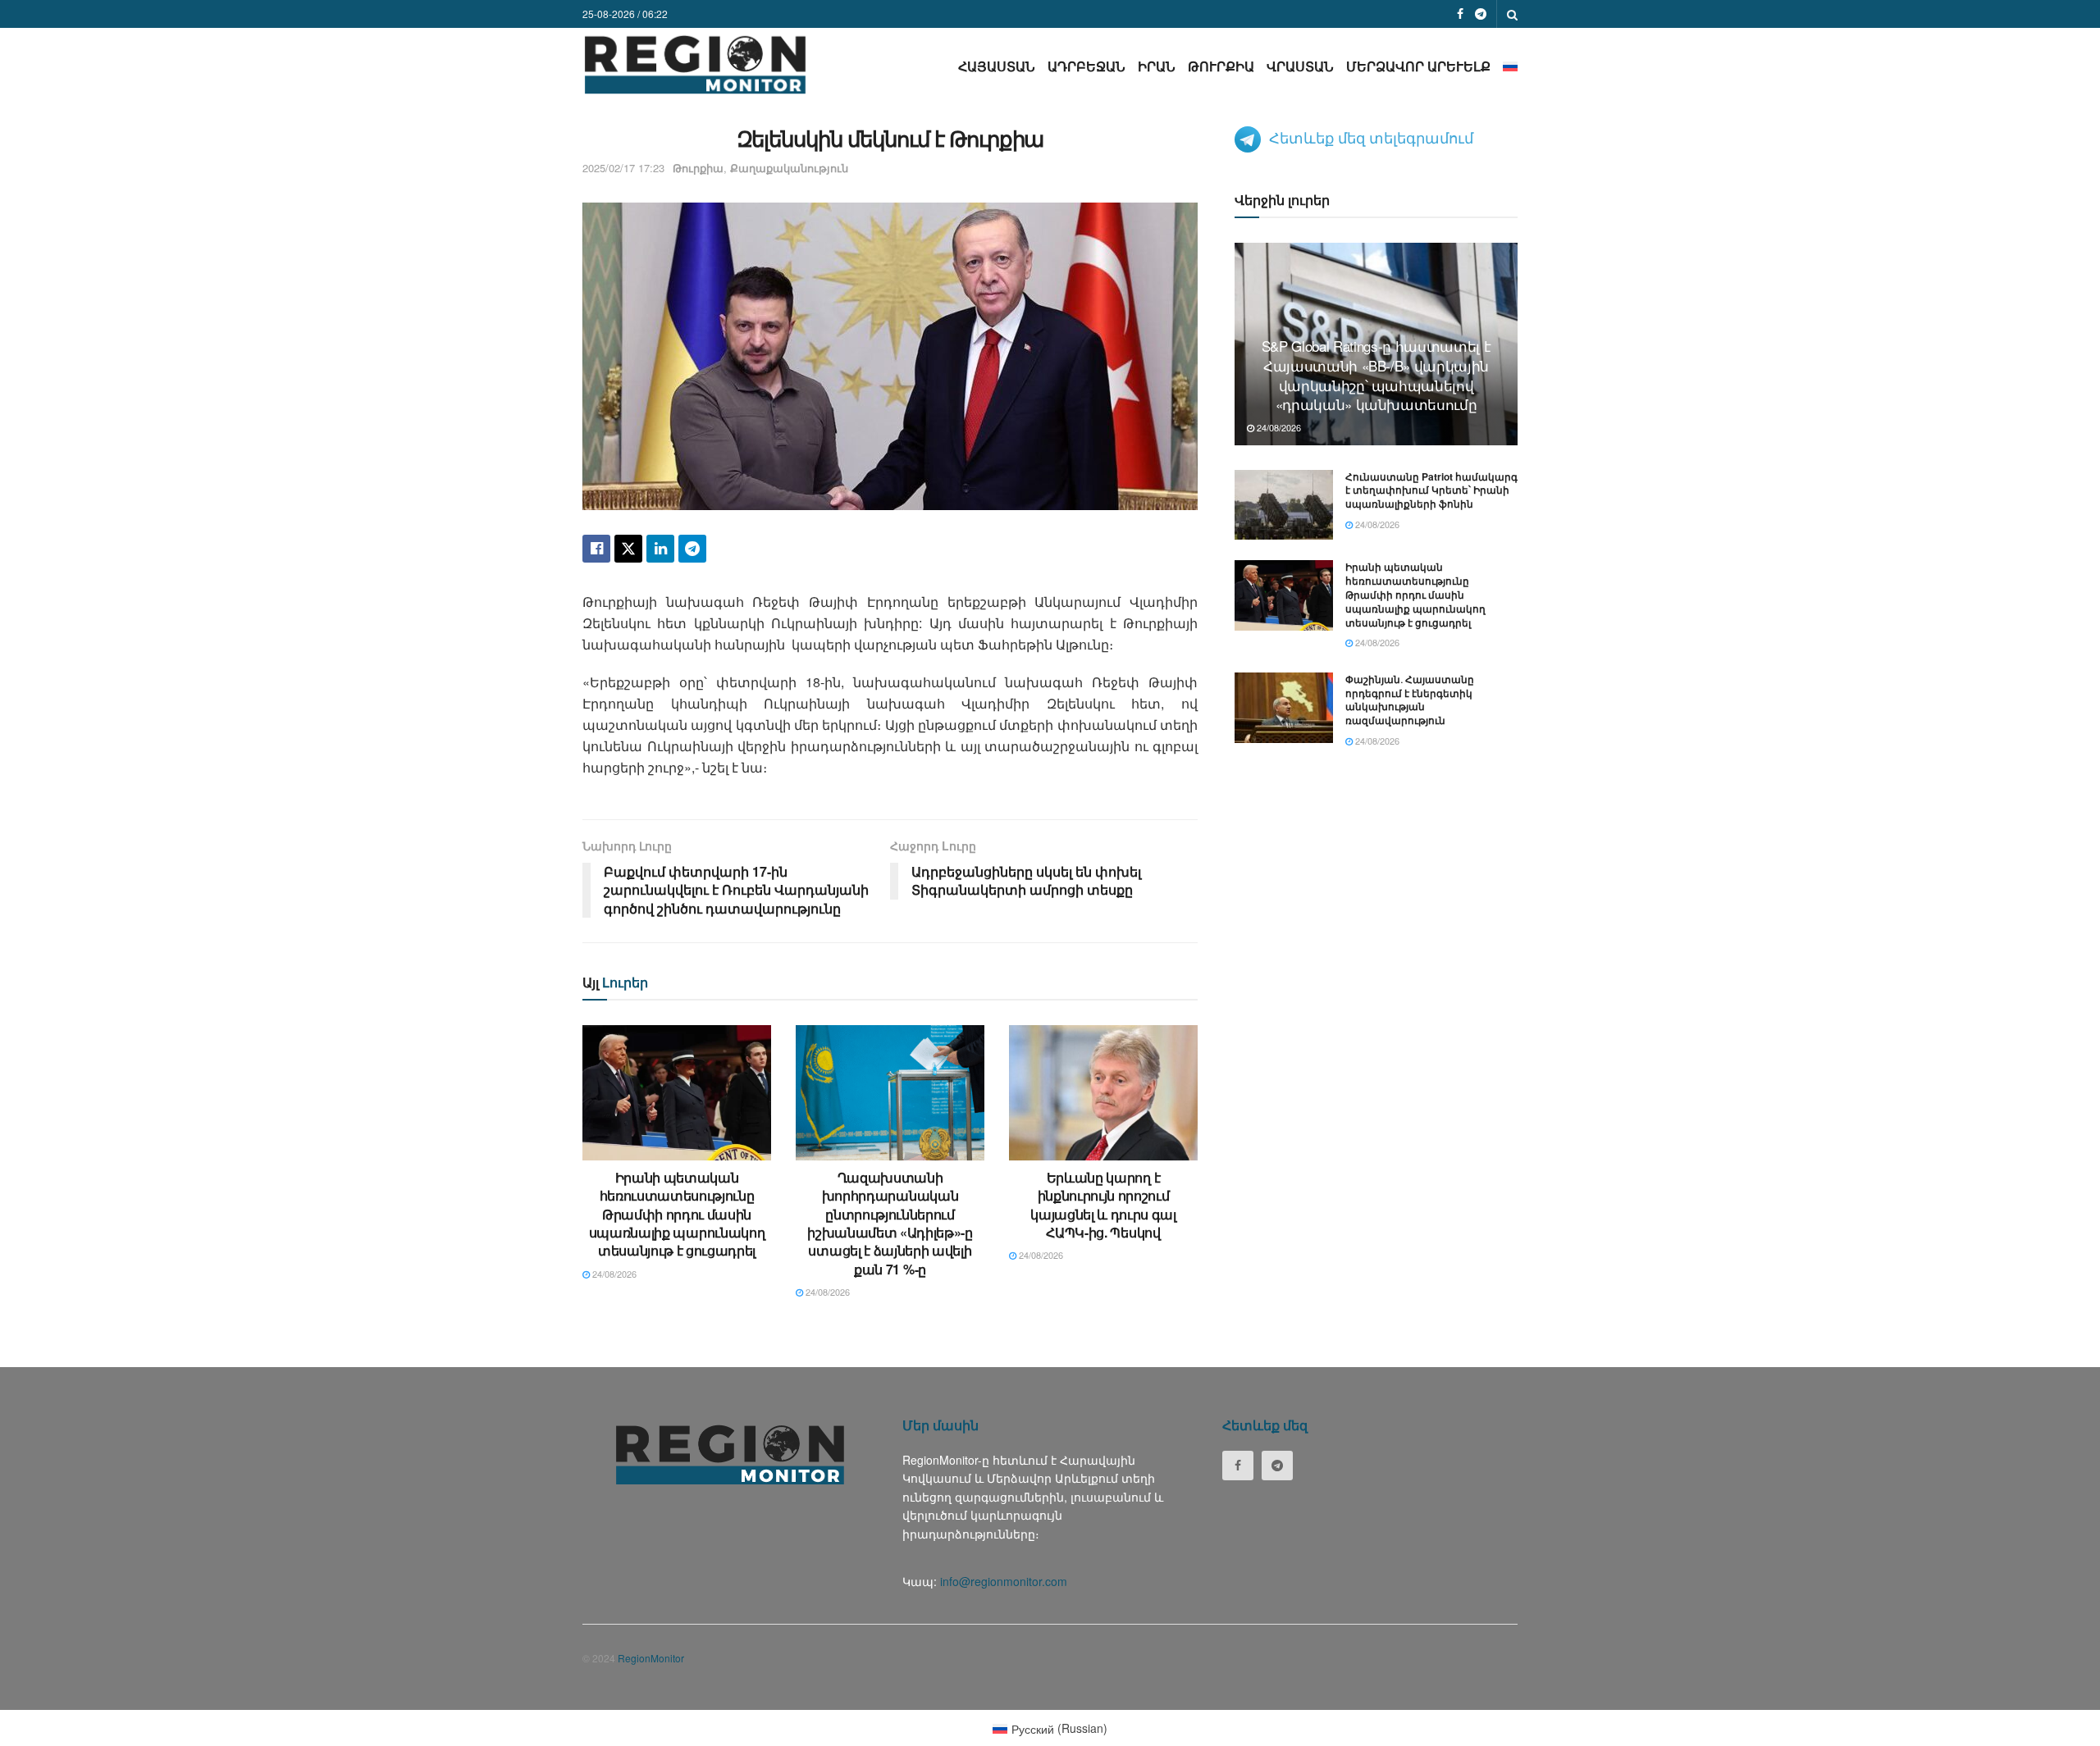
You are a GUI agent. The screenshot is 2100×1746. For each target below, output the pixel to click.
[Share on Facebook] (596, 549)
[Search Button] (1512, 14)
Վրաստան (1300, 66)
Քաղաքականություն (789, 168)
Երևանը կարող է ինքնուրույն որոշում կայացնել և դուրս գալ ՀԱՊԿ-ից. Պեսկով (1103, 1205)
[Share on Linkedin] (660, 549)
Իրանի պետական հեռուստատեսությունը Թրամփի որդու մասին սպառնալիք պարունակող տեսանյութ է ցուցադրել (677, 1214)
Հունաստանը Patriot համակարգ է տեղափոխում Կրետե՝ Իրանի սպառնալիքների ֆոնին (1431, 490)
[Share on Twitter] (628, 549)
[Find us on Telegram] (1481, 14)
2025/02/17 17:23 (623, 168)
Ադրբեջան (1087, 66)
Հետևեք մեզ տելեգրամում (1371, 137)
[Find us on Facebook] (1460, 14)
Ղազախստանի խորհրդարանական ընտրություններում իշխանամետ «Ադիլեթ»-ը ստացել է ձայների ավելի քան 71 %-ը (890, 1223)
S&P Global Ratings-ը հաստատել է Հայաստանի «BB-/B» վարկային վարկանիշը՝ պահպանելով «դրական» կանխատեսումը (1376, 375)
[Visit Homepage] (695, 64)
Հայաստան (997, 66)
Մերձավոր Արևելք (1418, 66)
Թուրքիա (1221, 66)
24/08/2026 (613, 1274)
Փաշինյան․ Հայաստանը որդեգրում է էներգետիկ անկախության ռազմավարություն (1410, 700)
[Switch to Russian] (1510, 66)
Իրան (1157, 66)
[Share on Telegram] (692, 549)
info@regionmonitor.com (1004, 1581)
